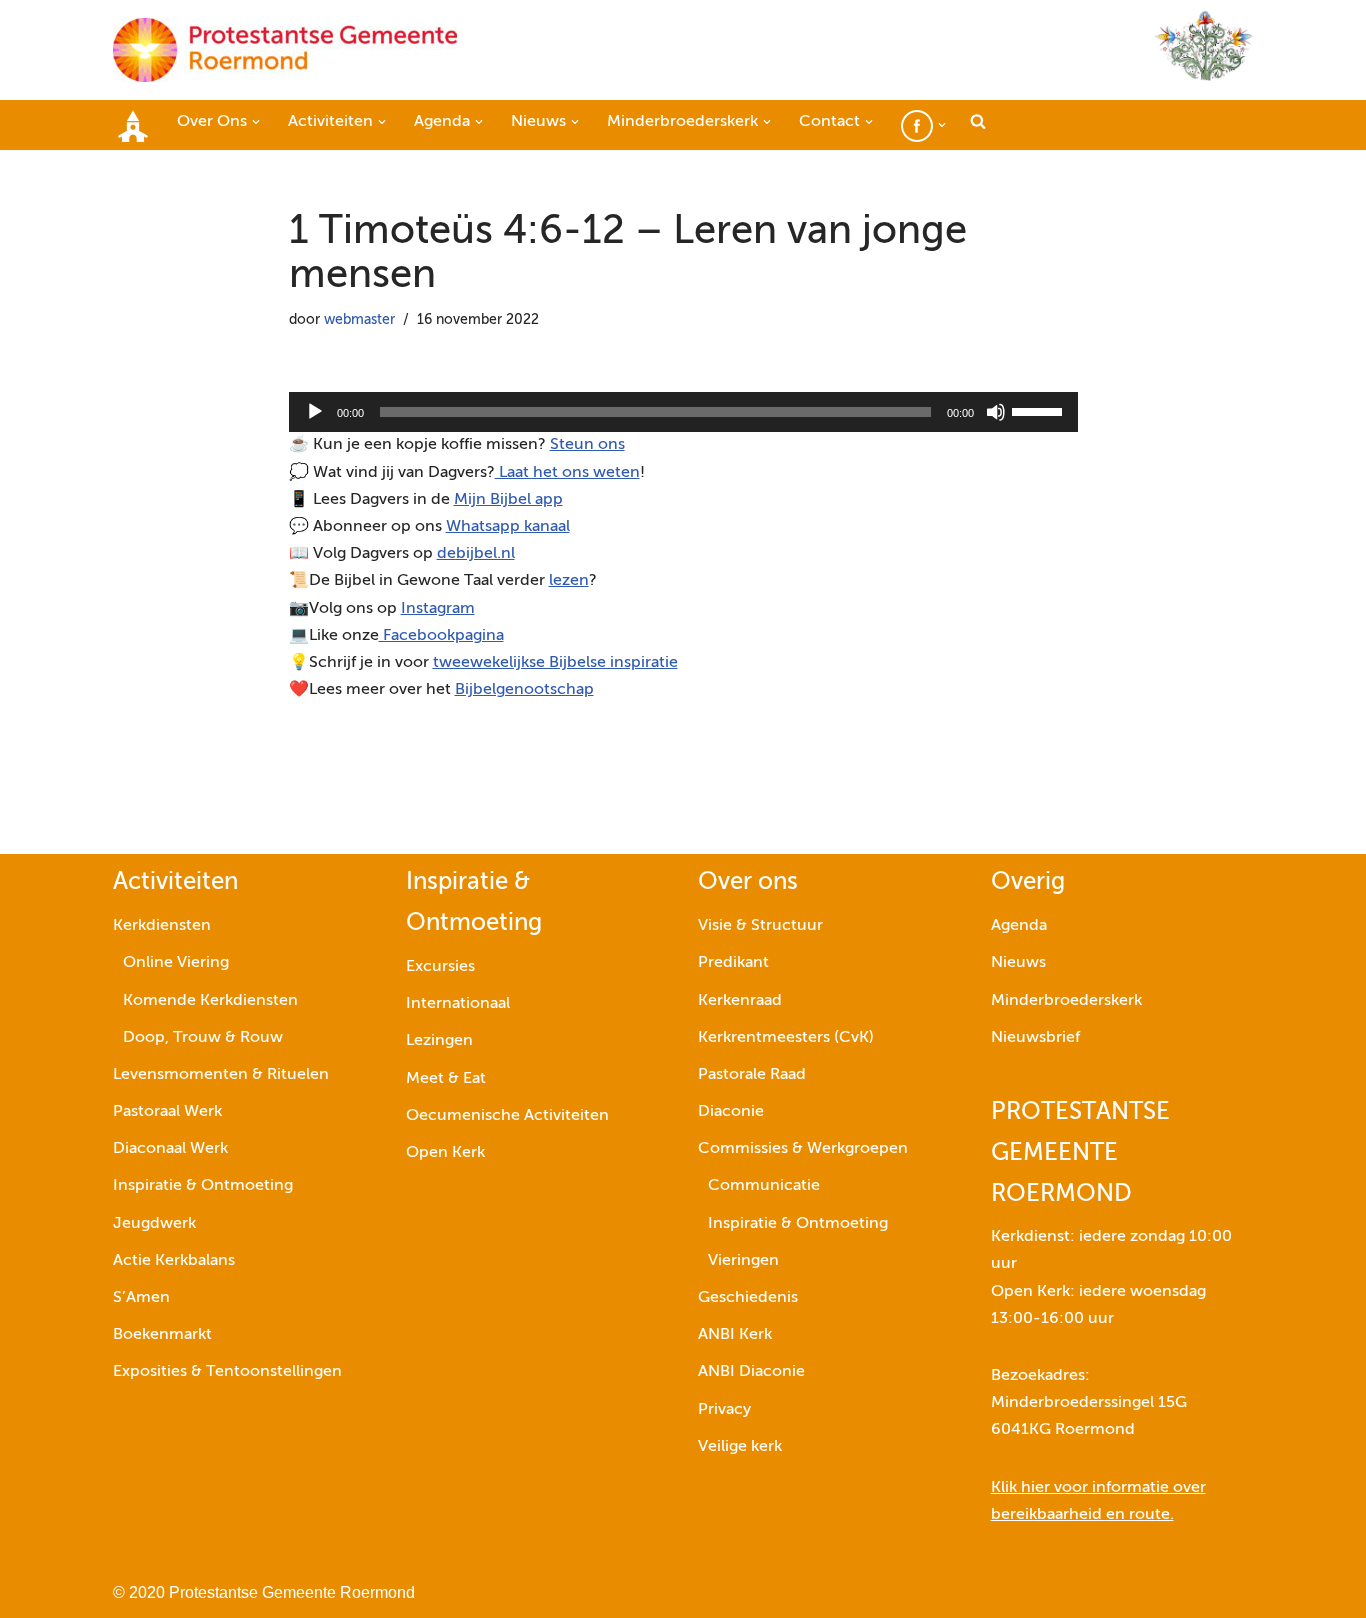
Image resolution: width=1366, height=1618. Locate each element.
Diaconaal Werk (170, 1149)
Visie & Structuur (760, 926)
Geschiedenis (748, 1298)
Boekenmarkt (162, 1335)
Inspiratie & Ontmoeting (203, 1186)
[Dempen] (996, 412)
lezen (569, 581)
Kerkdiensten (162, 926)
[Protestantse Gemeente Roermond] (285, 50)
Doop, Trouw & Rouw (203, 1038)
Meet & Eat (446, 1079)
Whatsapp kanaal (508, 527)
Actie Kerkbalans (174, 1261)
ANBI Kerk (735, 1335)
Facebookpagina (441, 636)
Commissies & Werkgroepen (803, 1149)
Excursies (440, 967)
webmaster (359, 320)
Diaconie (731, 1112)
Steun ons (587, 445)
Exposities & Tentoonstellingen (227, 1372)
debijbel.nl (476, 554)
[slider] (1040, 410)
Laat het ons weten (567, 473)
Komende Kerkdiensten (210, 1001)
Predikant (733, 963)
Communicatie (764, 1186)
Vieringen (743, 1261)
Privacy (724, 1410)
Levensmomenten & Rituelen (221, 1075)
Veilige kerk (740, 1447)
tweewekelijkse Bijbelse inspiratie (555, 663)
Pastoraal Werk (167, 1112)
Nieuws (1018, 963)
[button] (256, 122)
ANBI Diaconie (751, 1372)
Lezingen (439, 1041)
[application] (683, 412)
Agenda (1019, 926)
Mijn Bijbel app (508, 500)
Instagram (438, 609)
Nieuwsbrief (1035, 1038)
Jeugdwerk (154, 1224)
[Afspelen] (315, 412)
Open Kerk (445, 1153)
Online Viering (176, 963)
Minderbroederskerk (1066, 1001)
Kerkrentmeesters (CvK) (786, 1038)
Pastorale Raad (752, 1075)
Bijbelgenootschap (524, 690)
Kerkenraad (740, 1001)
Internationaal (458, 1004)
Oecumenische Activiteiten (507, 1116)
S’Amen (141, 1298)
